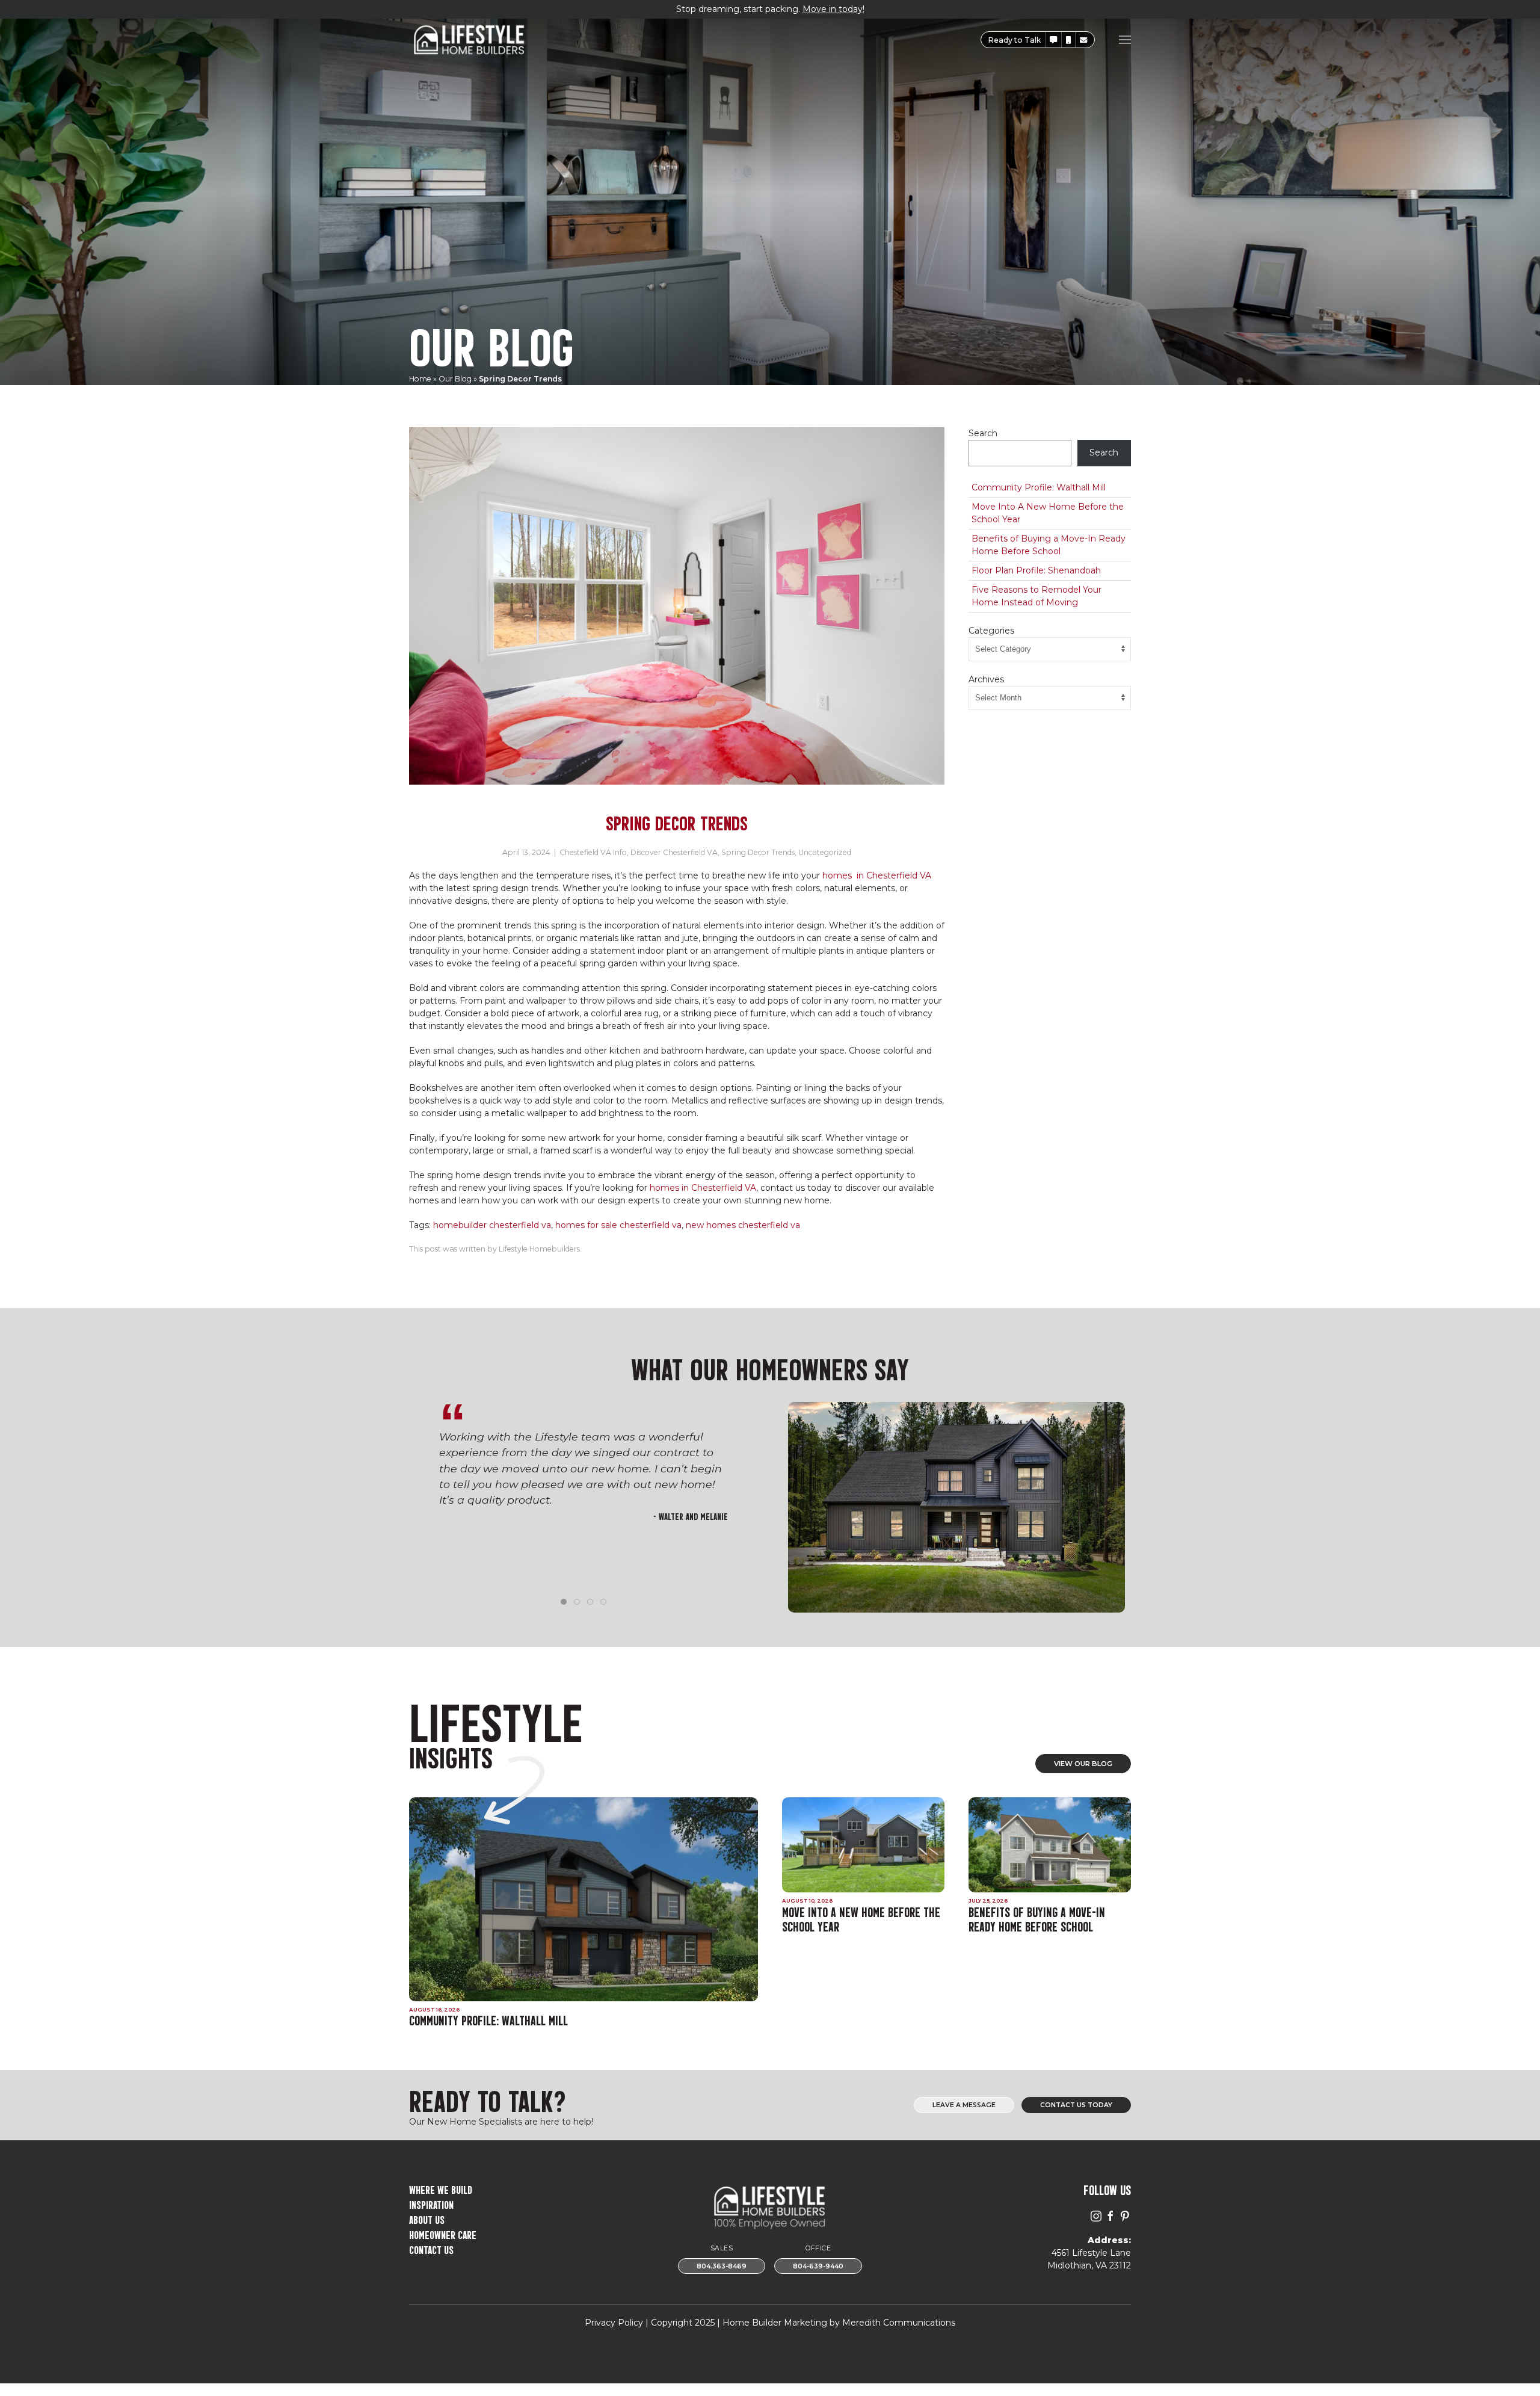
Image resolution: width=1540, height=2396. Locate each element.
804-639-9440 (818, 2266)
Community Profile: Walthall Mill (1039, 487)
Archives (986, 679)
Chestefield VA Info (593, 852)
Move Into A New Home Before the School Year (1048, 513)
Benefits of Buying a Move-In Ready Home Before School (1049, 545)
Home (420, 379)
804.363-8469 (722, 2266)
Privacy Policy (614, 2323)
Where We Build (441, 2189)
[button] (1053, 40)
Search (983, 433)
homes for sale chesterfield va (618, 1225)
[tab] (564, 1602)
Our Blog (455, 379)
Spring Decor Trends (758, 852)
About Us (427, 2219)
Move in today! (833, 9)
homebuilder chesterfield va (492, 1225)
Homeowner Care (443, 2234)
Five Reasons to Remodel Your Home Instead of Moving (1036, 596)
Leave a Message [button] (964, 2105)
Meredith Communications (899, 2323)
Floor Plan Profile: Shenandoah (1036, 570)
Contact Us (431, 2249)
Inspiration (431, 2204)
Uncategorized (825, 852)
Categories (991, 631)
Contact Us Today (1076, 2105)
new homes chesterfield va (743, 1225)
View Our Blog (1083, 1764)
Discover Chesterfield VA (674, 852)
